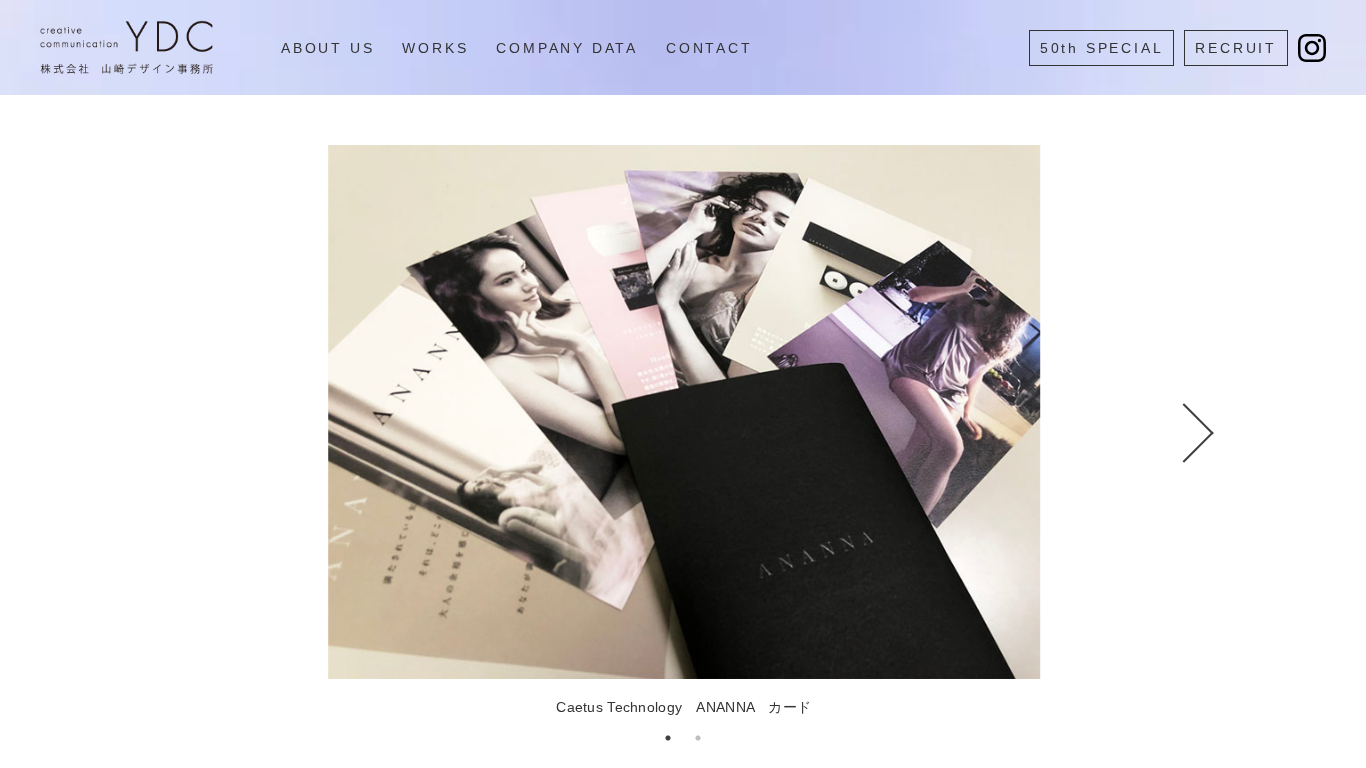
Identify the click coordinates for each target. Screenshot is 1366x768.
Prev (203, 433)
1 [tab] (668, 738)
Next (1163, 433)
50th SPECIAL (1102, 48)
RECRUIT (1236, 48)
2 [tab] (698, 738)
